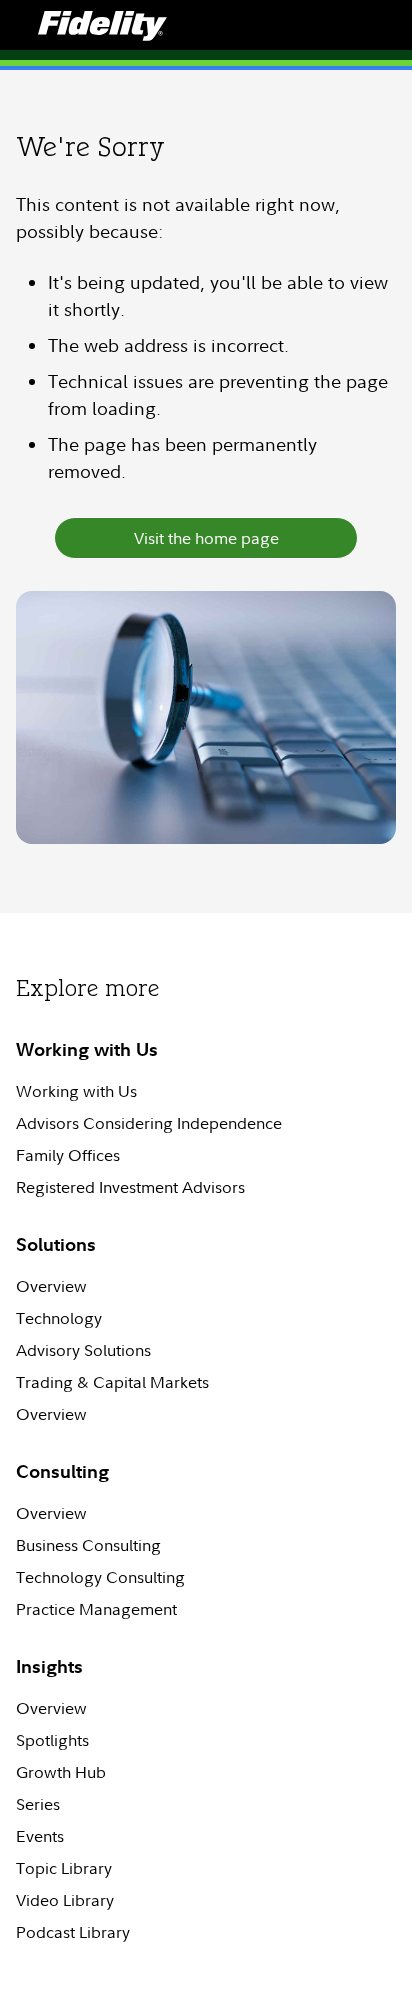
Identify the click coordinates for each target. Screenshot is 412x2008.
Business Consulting (88, 1545)
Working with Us (76, 1091)
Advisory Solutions (83, 1350)
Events (40, 1836)
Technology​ (59, 1318)
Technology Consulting (100, 1577)
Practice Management (96, 1609)
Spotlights (52, 1740)
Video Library (65, 1900)
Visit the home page (206, 538)
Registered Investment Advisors (130, 1187)
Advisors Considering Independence (149, 1123)
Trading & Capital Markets (112, 1382)
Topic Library (64, 1868)
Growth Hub (61, 1772)
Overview (51, 1286)
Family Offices (68, 1155)
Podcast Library (73, 1932)
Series (38, 1804)
